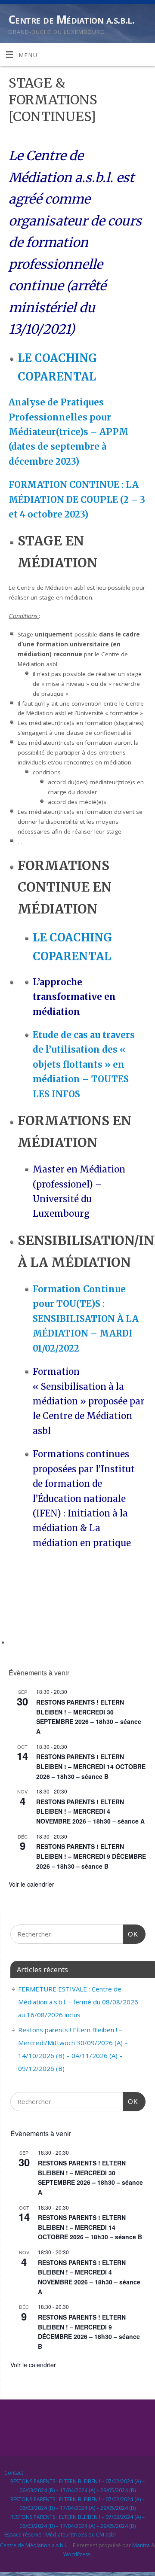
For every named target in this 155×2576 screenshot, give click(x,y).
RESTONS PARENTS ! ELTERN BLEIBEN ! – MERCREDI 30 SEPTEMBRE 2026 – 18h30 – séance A (89, 1717)
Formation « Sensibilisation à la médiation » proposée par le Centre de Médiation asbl (89, 1401)
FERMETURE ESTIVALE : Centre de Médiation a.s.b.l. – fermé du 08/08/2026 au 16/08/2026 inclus (78, 2002)
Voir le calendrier (31, 1884)
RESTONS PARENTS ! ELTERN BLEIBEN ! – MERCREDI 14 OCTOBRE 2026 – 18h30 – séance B (91, 1766)
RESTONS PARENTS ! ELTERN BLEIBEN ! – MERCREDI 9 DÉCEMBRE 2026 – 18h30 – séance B (91, 1856)
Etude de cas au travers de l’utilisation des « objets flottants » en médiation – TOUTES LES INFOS (84, 1065)
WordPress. (77, 2554)
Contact (14, 2473)
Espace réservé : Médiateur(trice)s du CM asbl (60, 2535)
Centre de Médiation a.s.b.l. (71, 19)
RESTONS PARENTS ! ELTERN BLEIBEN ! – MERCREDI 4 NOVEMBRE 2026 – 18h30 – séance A (90, 1811)
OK (130, 1934)
